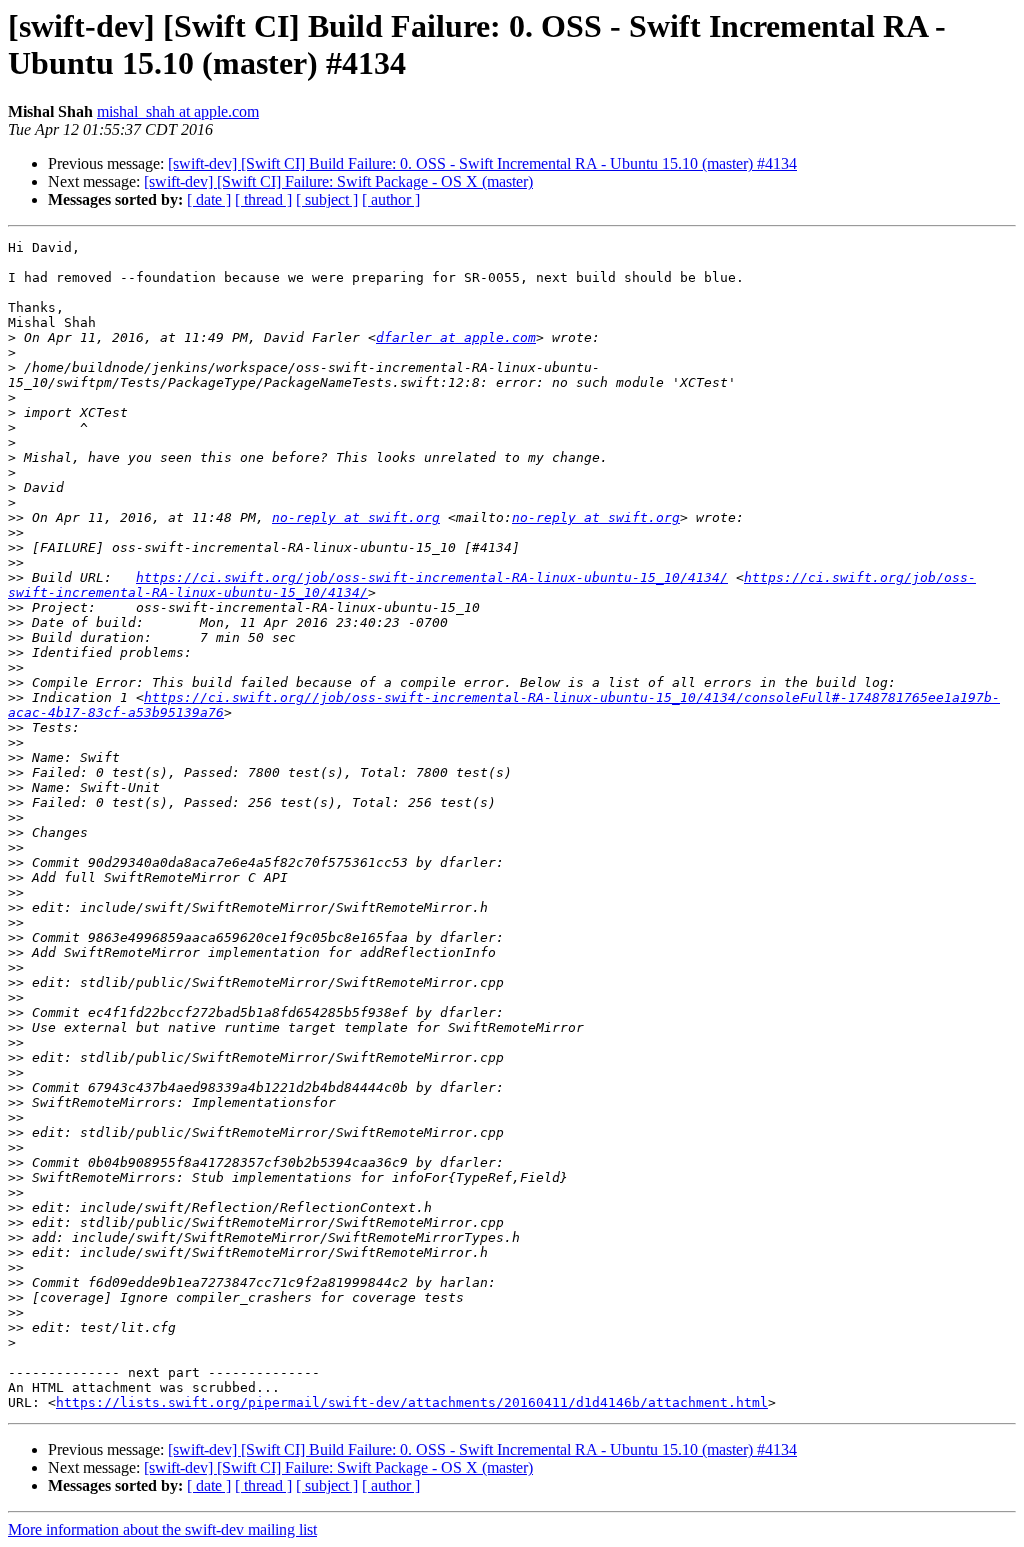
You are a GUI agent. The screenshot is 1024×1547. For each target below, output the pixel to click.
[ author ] (391, 199)
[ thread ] (263, 199)
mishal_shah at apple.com (178, 111)
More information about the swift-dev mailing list (162, 1529)
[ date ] (209, 199)
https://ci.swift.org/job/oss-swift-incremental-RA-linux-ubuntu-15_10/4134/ (432, 577)
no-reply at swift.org (356, 517)
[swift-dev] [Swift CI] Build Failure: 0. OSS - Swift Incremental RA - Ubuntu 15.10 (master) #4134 (482, 163)
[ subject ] (327, 199)
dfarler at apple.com (456, 337)
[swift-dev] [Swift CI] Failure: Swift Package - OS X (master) (338, 181)
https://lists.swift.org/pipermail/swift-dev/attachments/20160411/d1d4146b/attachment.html (412, 1402)
